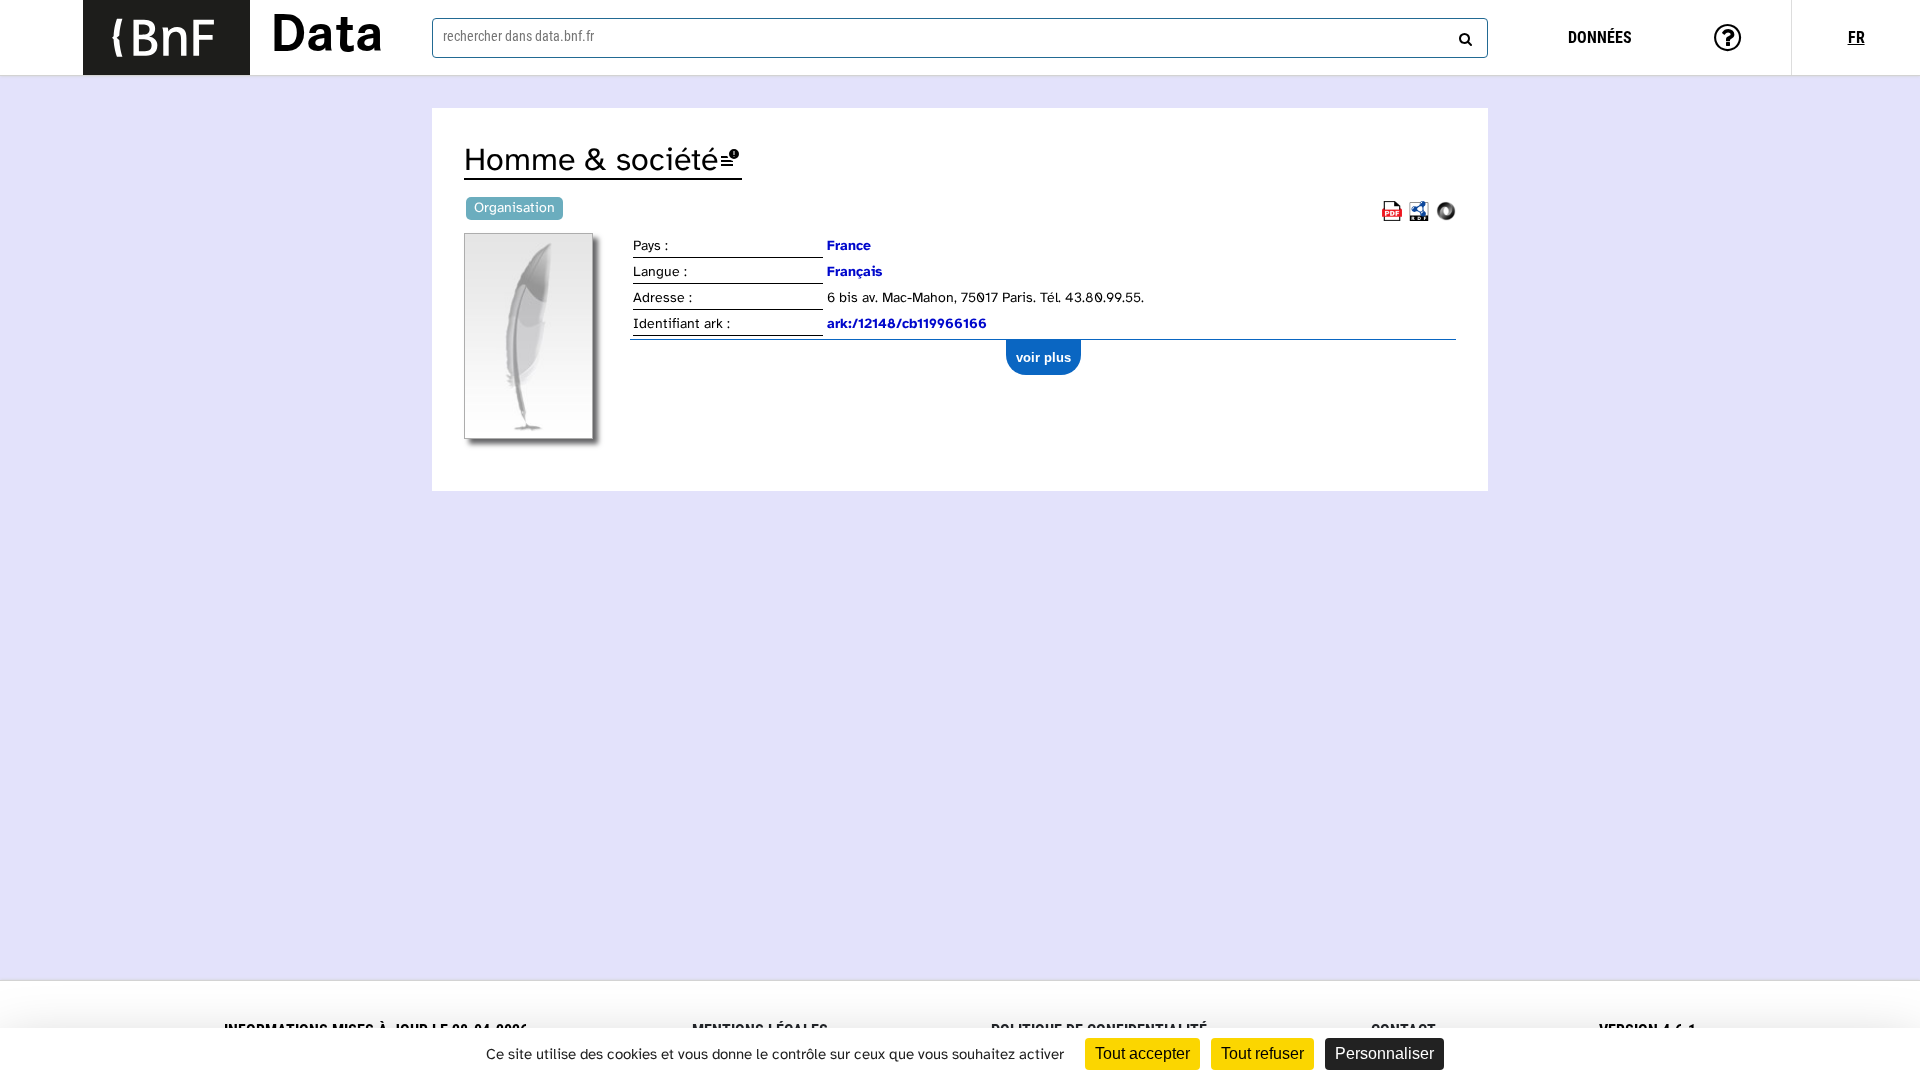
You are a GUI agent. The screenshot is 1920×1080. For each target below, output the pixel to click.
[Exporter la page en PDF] (1392, 217)
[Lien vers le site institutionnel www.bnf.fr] (166, 37)
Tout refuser (1262, 1053)
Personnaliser (1384, 1053)
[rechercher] (1463, 35)
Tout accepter (1142, 1053)
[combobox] (960, 38)
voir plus (1043, 357)
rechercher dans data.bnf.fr (518, 36)
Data (327, 37)
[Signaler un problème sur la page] (730, 161)
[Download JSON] (1446, 217)
